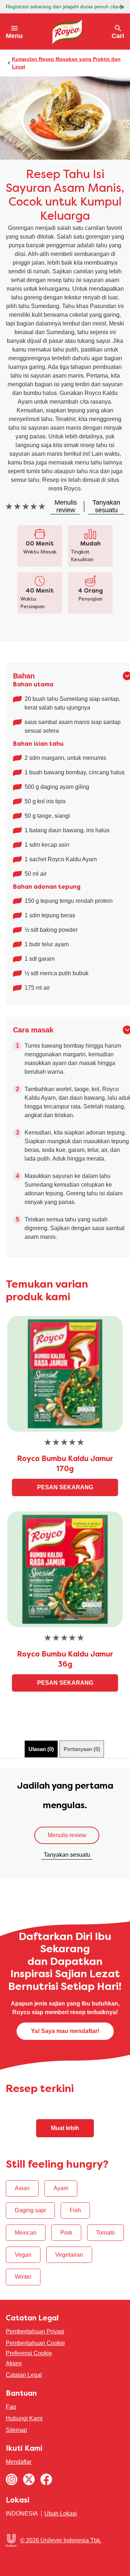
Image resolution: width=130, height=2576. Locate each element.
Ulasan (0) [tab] (41, 1749)
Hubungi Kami (24, 2418)
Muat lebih (65, 2128)
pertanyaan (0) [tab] (82, 1749)
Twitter (29, 2479)
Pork (66, 2233)
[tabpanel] (65, 1823)
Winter (23, 2277)
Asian (22, 2188)
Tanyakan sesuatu (67, 1855)
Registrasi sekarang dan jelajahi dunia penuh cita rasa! (65, 7)
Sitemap (16, 2430)
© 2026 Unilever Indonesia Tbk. (61, 2540)
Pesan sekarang (65, 1487)
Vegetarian (69, 2255)
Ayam (61, 2188)
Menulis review (67, 1835)
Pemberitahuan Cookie (35, 2343)
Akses (14, 2363)
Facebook (46, 2479)
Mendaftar (19, 2462)
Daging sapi (30, 2210)
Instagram (12, 2479)
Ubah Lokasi (61, 2514)
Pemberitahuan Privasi (35, 2331)
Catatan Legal (24, 2375)
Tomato (105, 2233)
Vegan (23, 2255)
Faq (11, 2407)
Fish (75, 2210)
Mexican (26, 2233)
